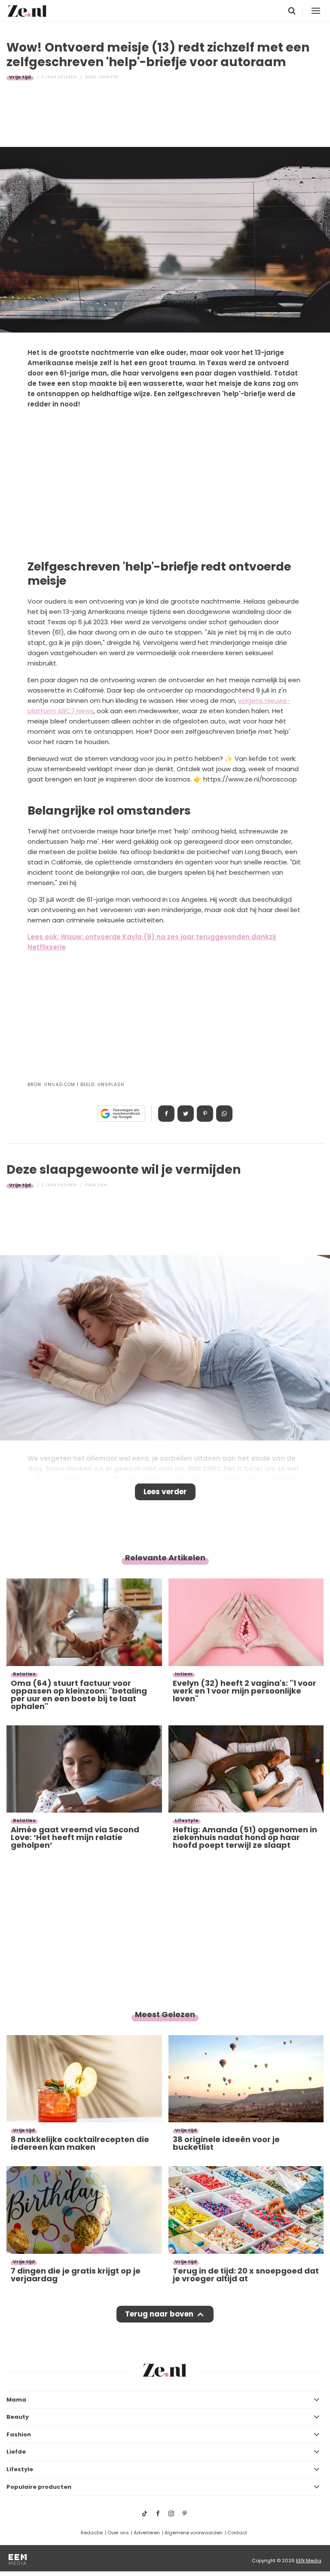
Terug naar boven (159, 2314)
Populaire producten (39, 2487)
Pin (205, 1114)
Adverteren (147, 2533)
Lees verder (165, 1492)
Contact (237, 2533)
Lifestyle (20, 2469)
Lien (102, 1185)
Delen (166, 1114)
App (224, 1114)
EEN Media (309, 2561)
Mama (16, 2400)
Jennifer (108, 77)
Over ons (118, 2533)
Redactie (92, 2533)
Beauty (18, 2417)
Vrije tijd (20, 77)
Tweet (186, 1114)
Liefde (16, 2452)
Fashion (19, 2434)
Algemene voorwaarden (194, 2533)
